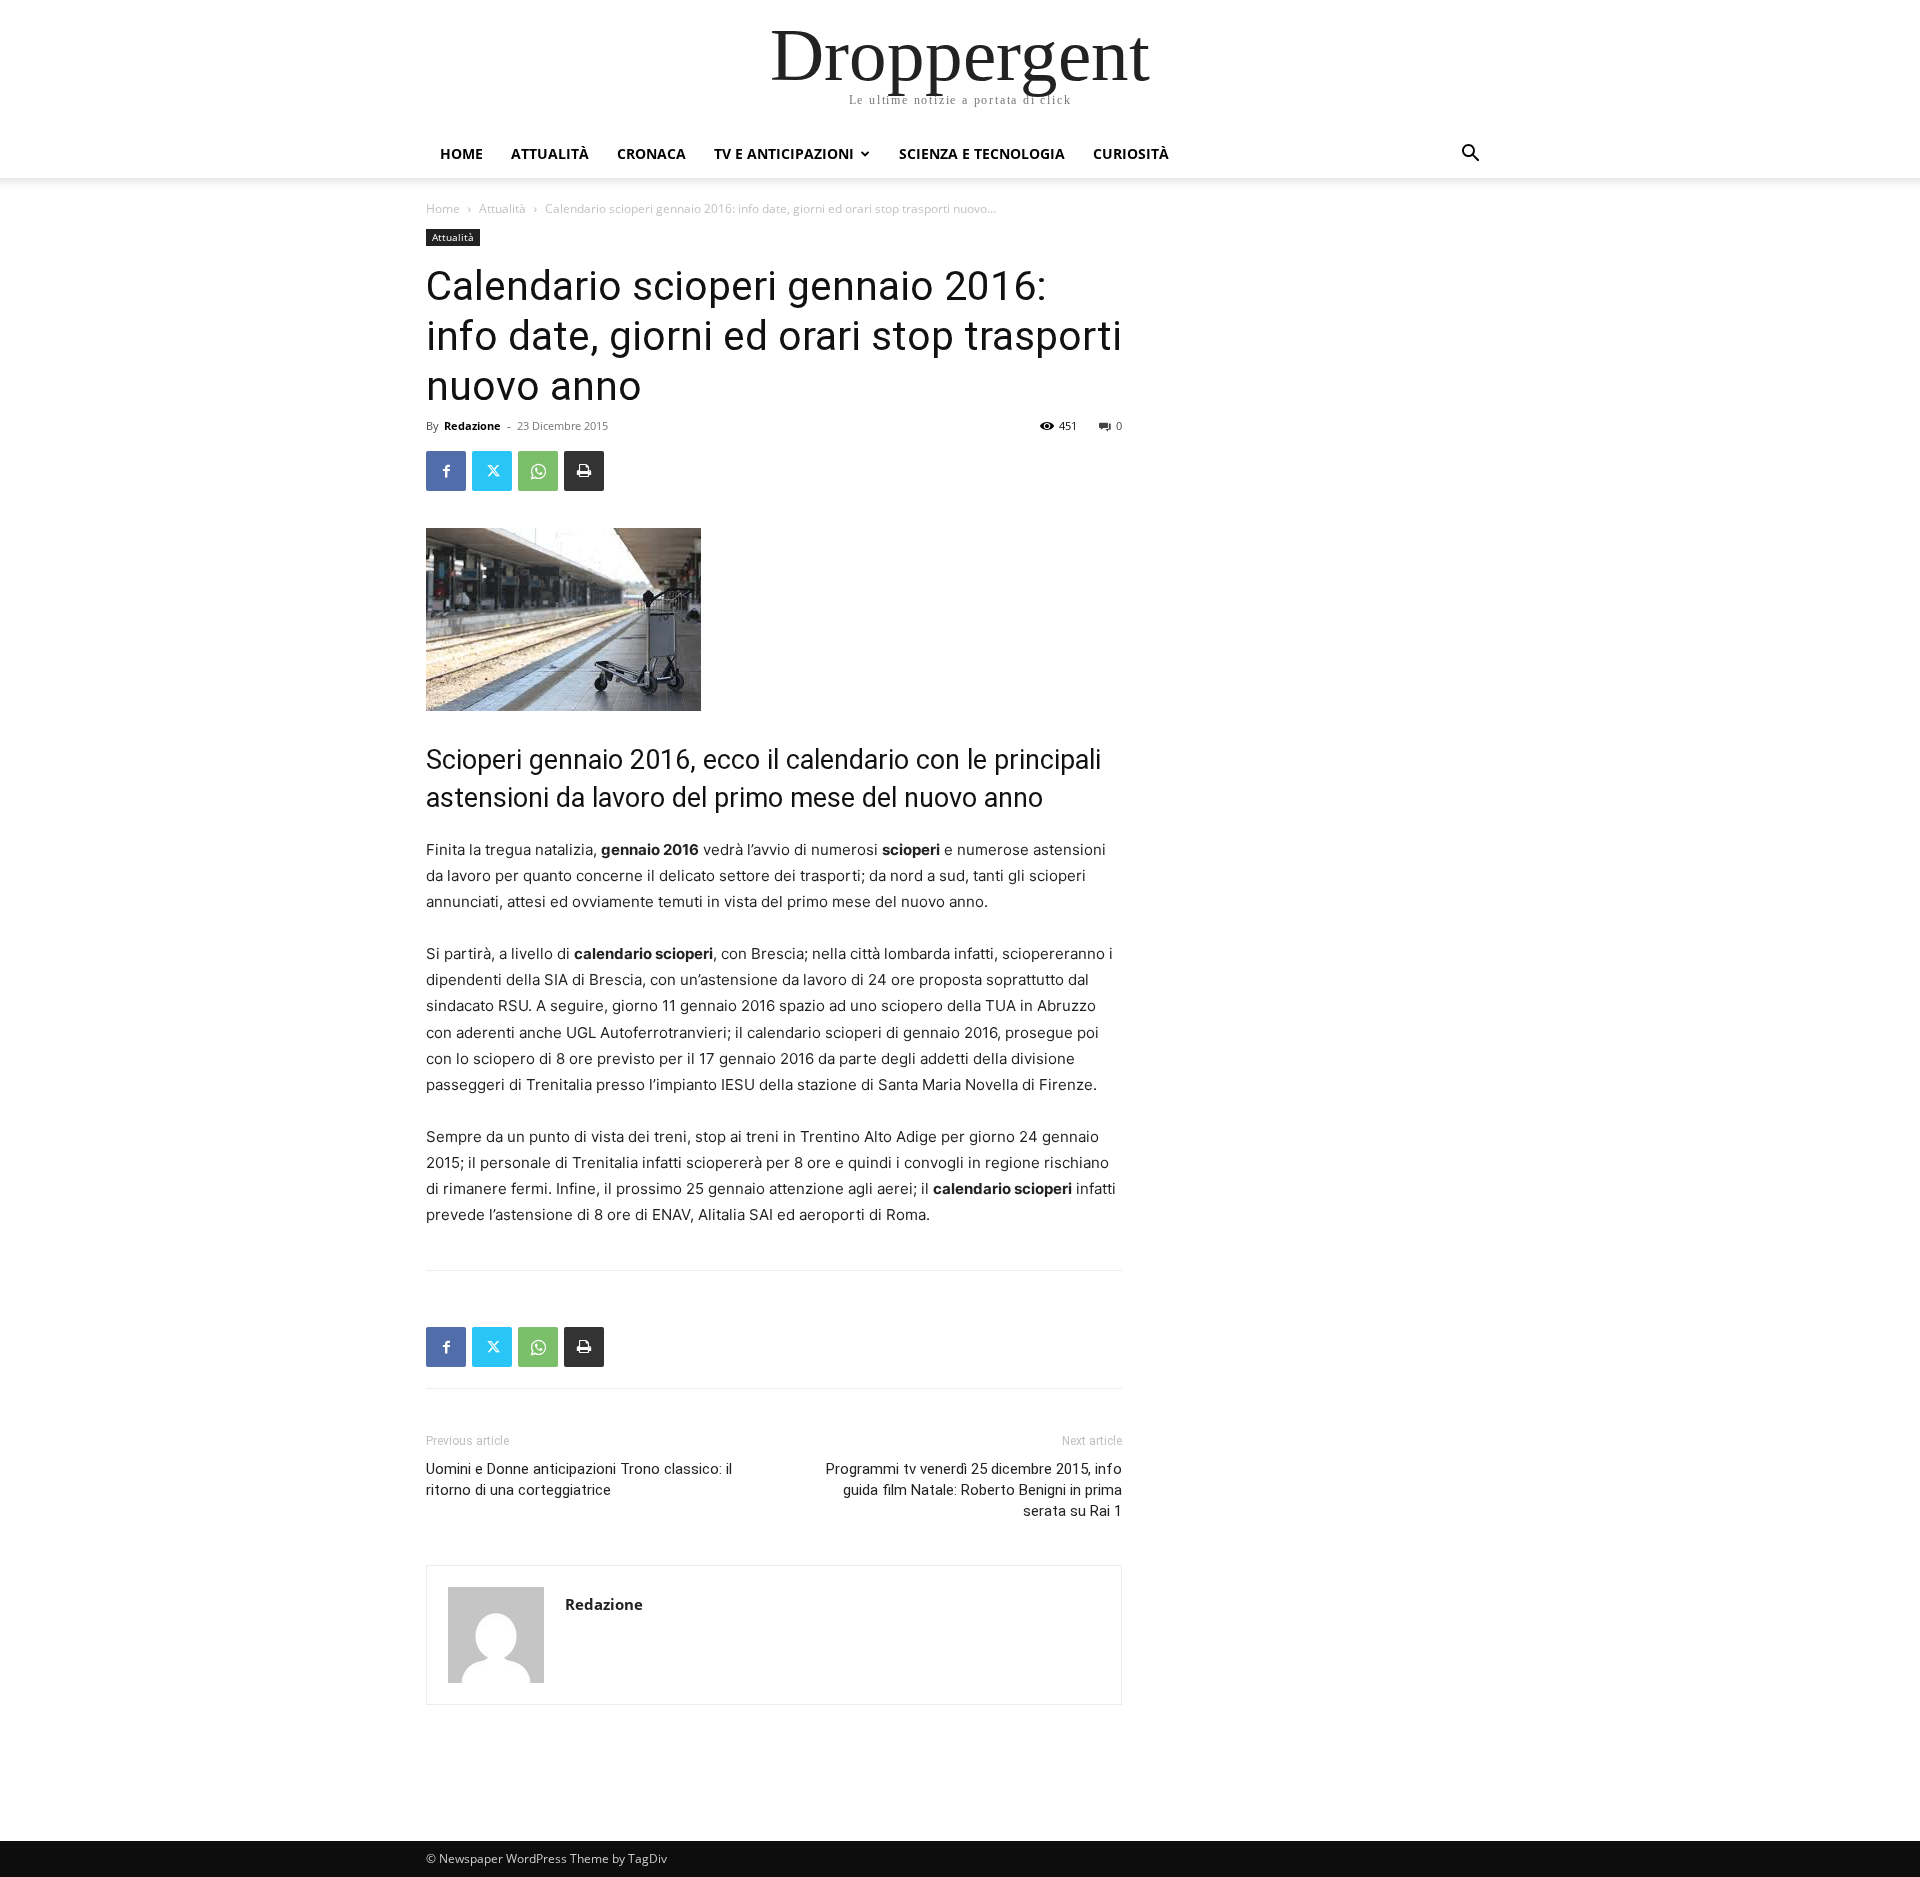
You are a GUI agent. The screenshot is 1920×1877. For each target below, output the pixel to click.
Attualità (550, 153)
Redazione (472, 425)
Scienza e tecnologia (982, 153)
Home (461, 153)
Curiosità (1131, 153)
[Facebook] (446, 471)
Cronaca (651, 153)
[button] (1470, 155)
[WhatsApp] (538, 471)
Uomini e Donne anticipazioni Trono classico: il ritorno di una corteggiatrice (579, 1479)
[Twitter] (492, 471)
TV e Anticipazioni (784, 153)
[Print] (584, 471)
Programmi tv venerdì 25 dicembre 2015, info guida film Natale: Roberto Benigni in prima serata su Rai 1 (974, 1490)
